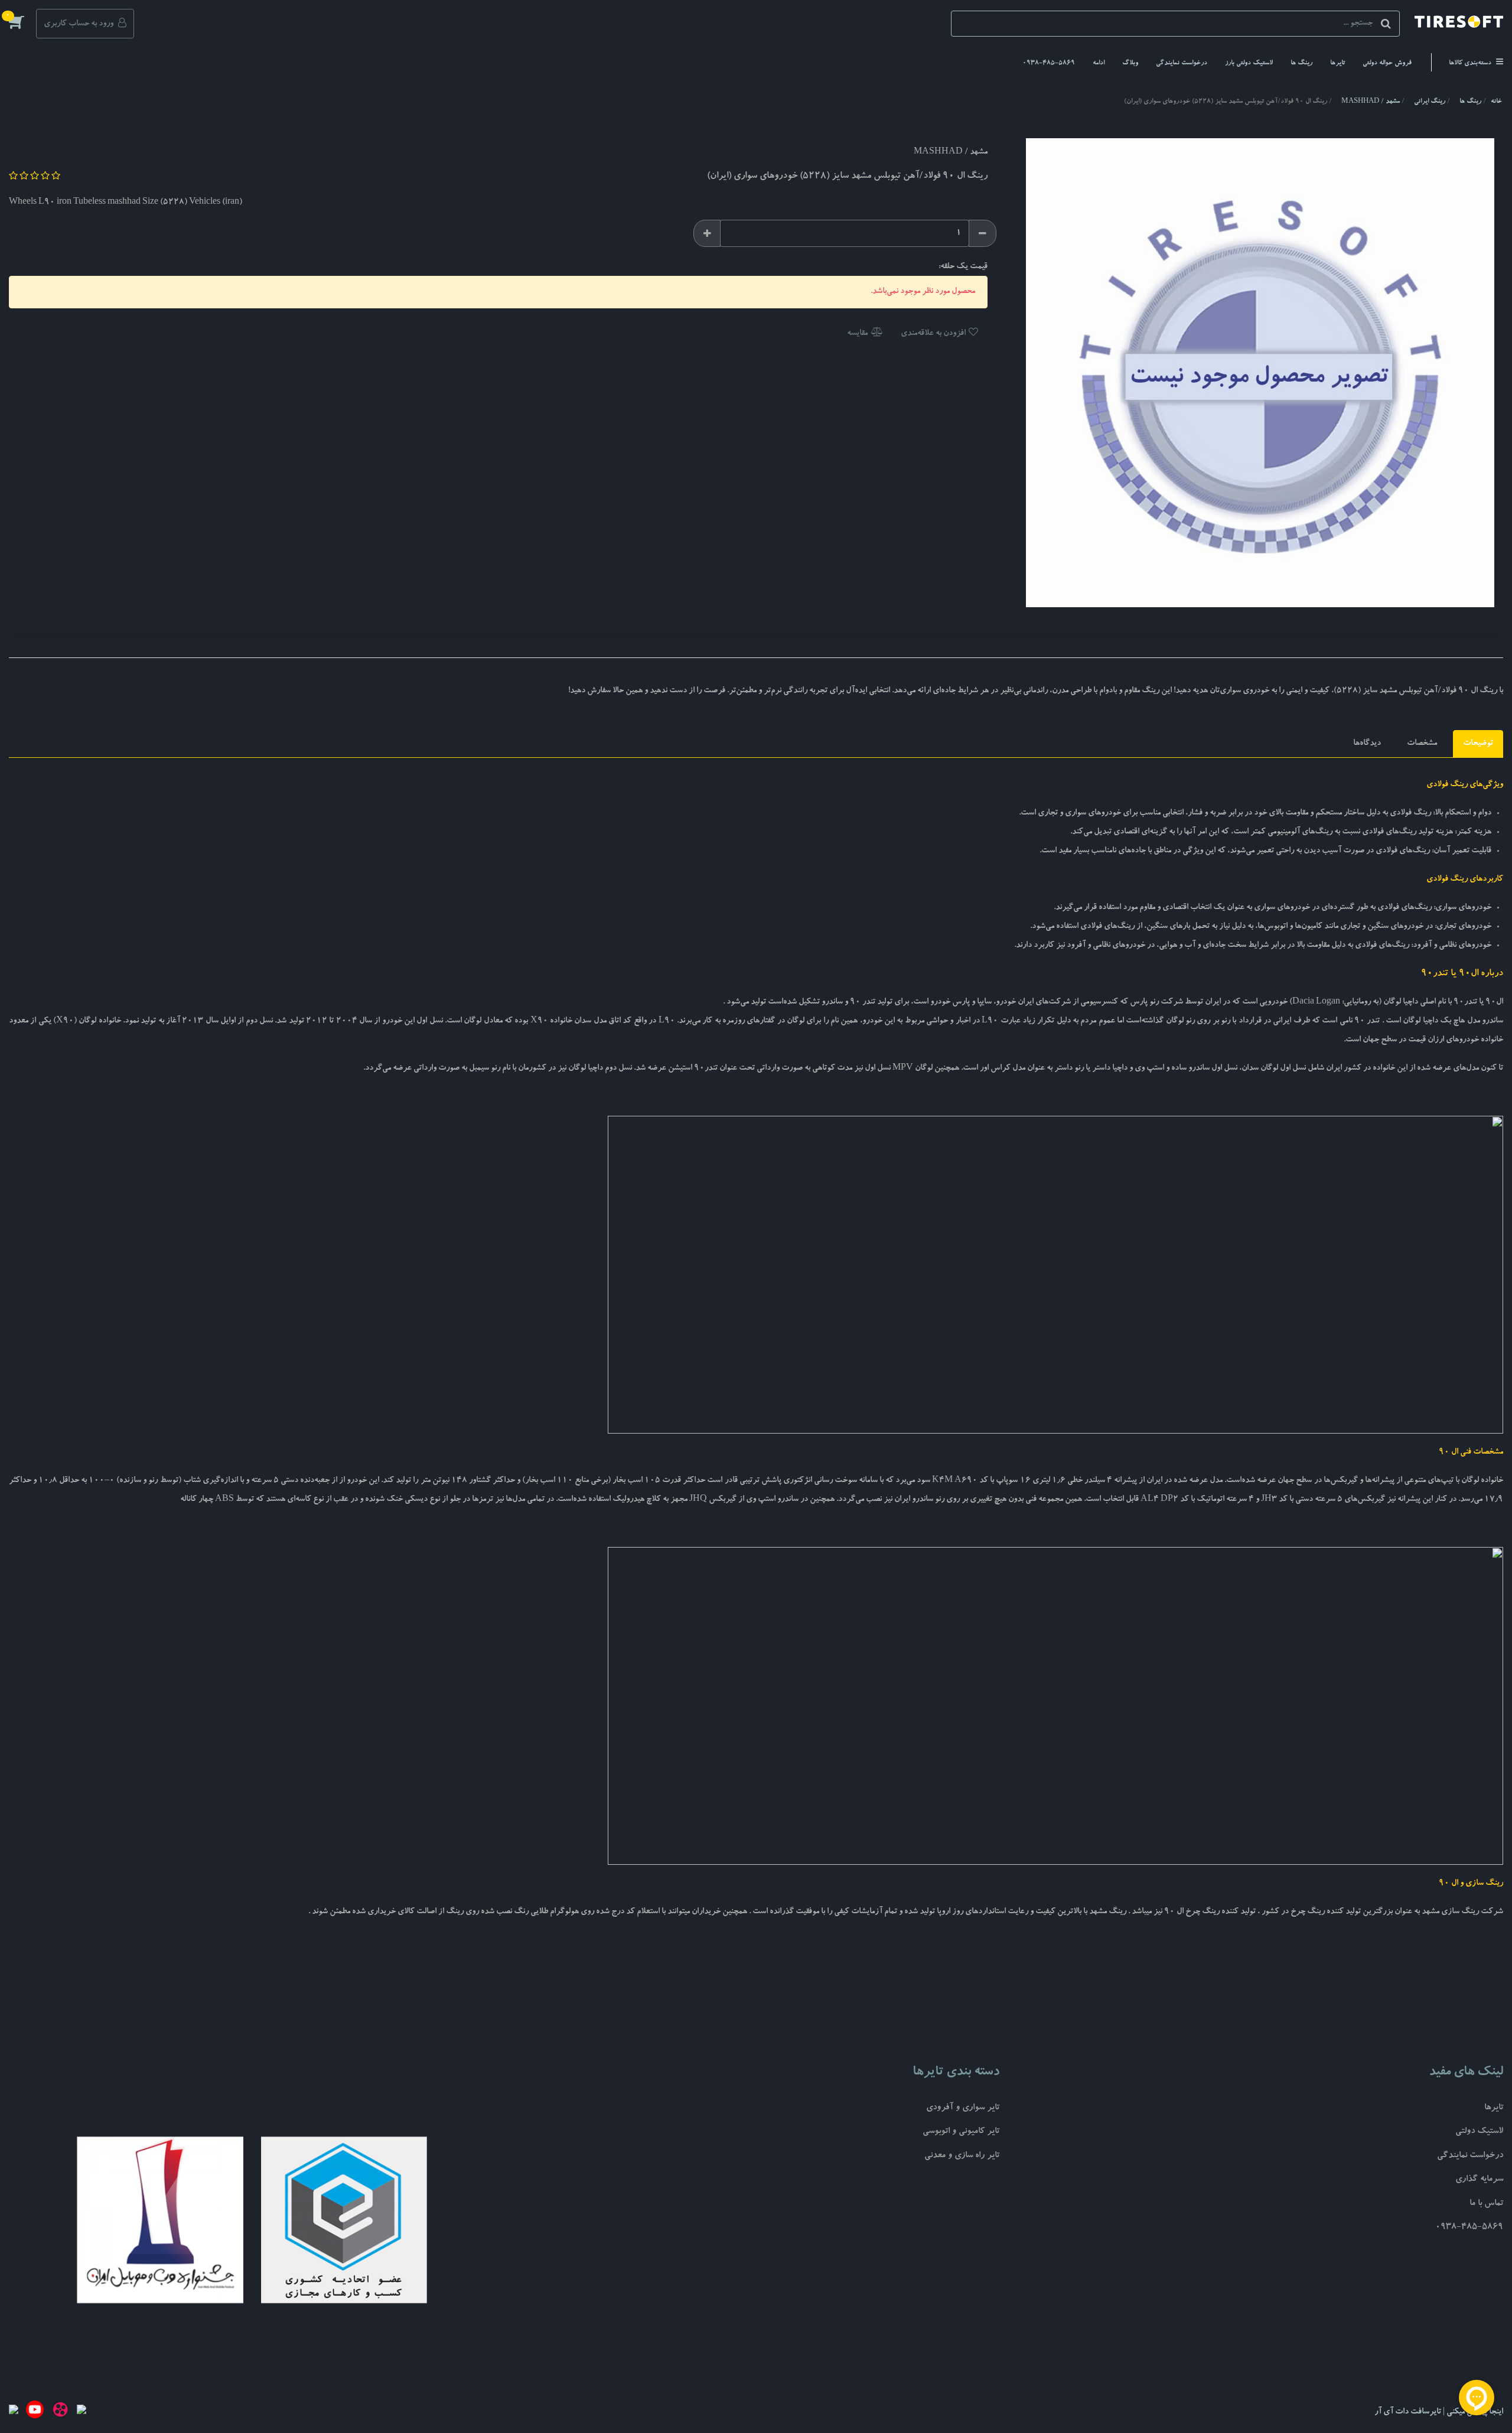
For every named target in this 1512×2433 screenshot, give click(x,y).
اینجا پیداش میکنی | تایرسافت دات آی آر (1439, 2412)
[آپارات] (60, 2412)
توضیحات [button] (1478, 744)
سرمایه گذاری (1479, 2180)
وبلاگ (1130, 63)
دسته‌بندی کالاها (1471, 63)
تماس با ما (1486, 2204)
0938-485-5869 (1049, 63)
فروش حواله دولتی (1387, 63)
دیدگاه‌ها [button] (1367, 744)
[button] (22, 22)
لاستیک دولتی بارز (1249, 63)
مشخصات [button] (1422, 744)
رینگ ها (1301, 63)
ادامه (1099, 63)
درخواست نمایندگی (1182, 63)
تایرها (1337, 63)
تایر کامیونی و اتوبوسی (961, 2132)
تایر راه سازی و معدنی (962, 2156)
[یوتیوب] (35, 2412)
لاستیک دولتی (1479, 2132)
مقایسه (858, 334)
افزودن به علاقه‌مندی (934, 334)
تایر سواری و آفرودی (963, 2108)
